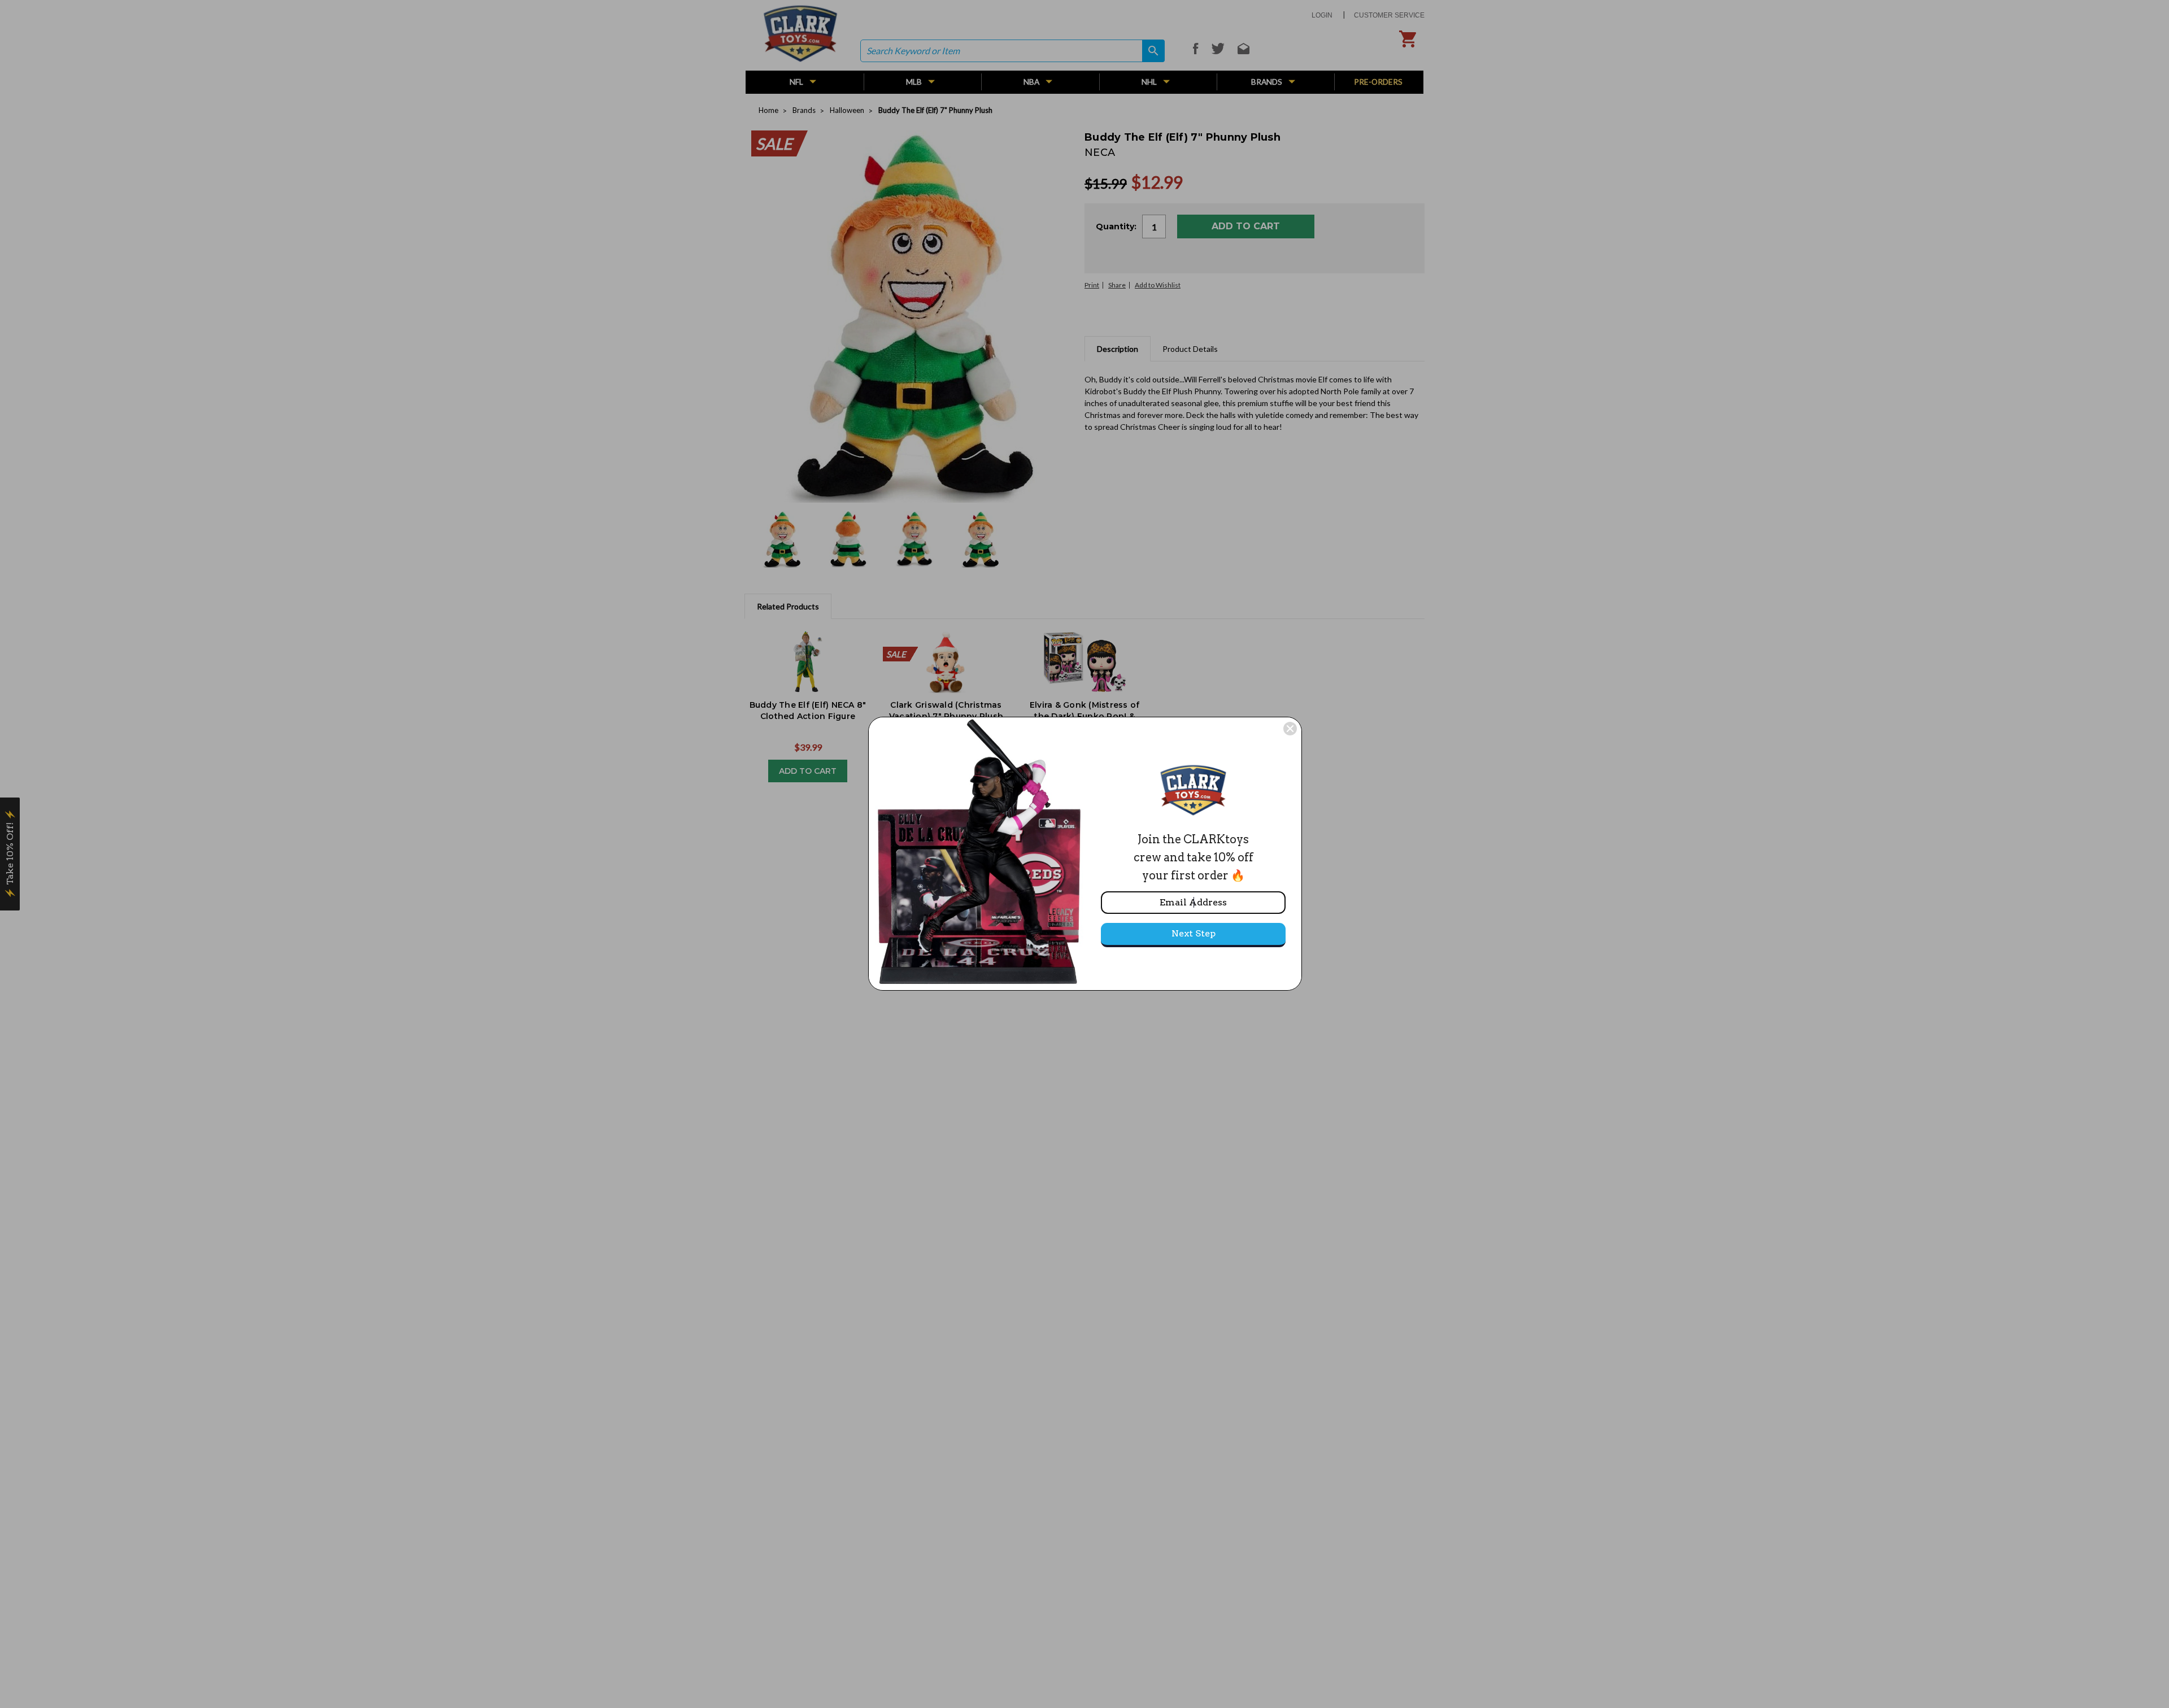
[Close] (1290, 729)
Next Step (1194, 933)
